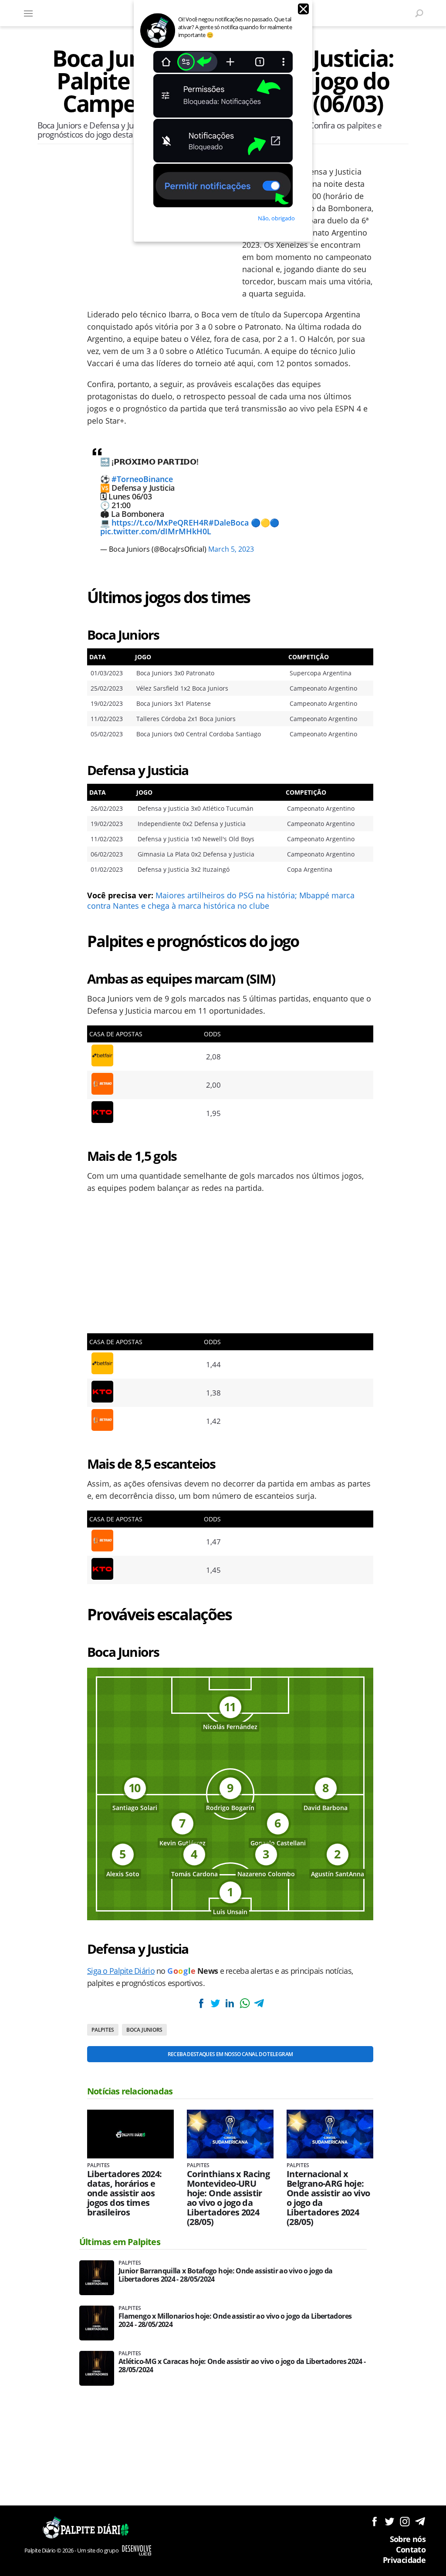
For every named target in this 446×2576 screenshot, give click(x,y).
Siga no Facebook (374, 2521)
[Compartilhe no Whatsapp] (244, 2003)
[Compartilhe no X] (215, 2003)
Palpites (103, 2030)
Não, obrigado (276, 218)
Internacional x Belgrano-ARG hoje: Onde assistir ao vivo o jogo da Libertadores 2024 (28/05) (328, 2198)
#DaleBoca (229, 523)
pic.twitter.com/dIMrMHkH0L (156, 531)
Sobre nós (408, 2539)
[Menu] (28, 13)
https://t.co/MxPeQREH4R (160, 523)
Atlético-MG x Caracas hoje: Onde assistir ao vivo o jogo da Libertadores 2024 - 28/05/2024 (242, 2366)
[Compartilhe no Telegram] (259, 2003)
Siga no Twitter (390, 2521)
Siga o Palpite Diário (121, 1971)
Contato (411, 2549)
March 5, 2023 (231, 549)
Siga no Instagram (405, 2521)
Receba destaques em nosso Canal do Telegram (230, 2054)
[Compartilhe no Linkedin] (230, 2003)
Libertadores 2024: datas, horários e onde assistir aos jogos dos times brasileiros (124, 2193)
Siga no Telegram (420, 2521)
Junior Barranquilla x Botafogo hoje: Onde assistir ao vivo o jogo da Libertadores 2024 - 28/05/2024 (225, 2275)
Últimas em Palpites (120, 2242)
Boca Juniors (144, 2030)
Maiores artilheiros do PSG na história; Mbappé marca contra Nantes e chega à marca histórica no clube (221, 900)
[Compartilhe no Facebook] (201, 2003)
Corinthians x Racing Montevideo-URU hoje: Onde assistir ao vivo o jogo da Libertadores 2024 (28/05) (228, 2198)
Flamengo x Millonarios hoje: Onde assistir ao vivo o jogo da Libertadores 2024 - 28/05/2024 (235, 2320)
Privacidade (404, 2560)
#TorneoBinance (142, 479)
